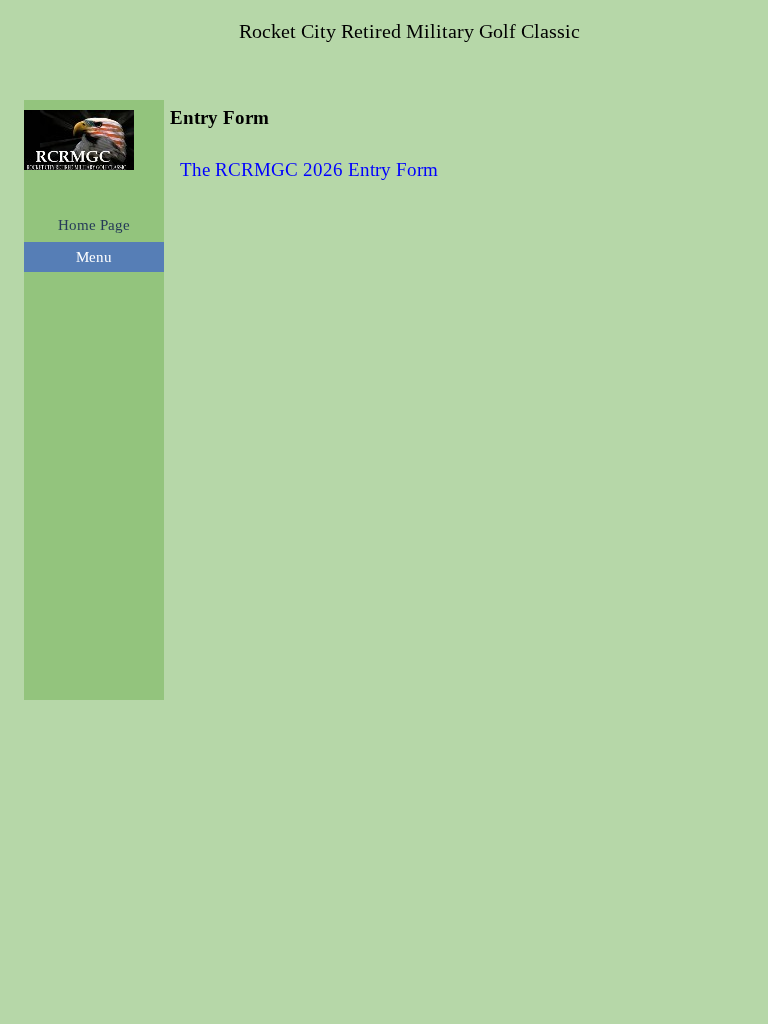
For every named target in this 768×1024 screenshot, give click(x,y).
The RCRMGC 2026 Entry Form (309, 169)
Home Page (94, 225)
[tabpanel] (454, 170)
